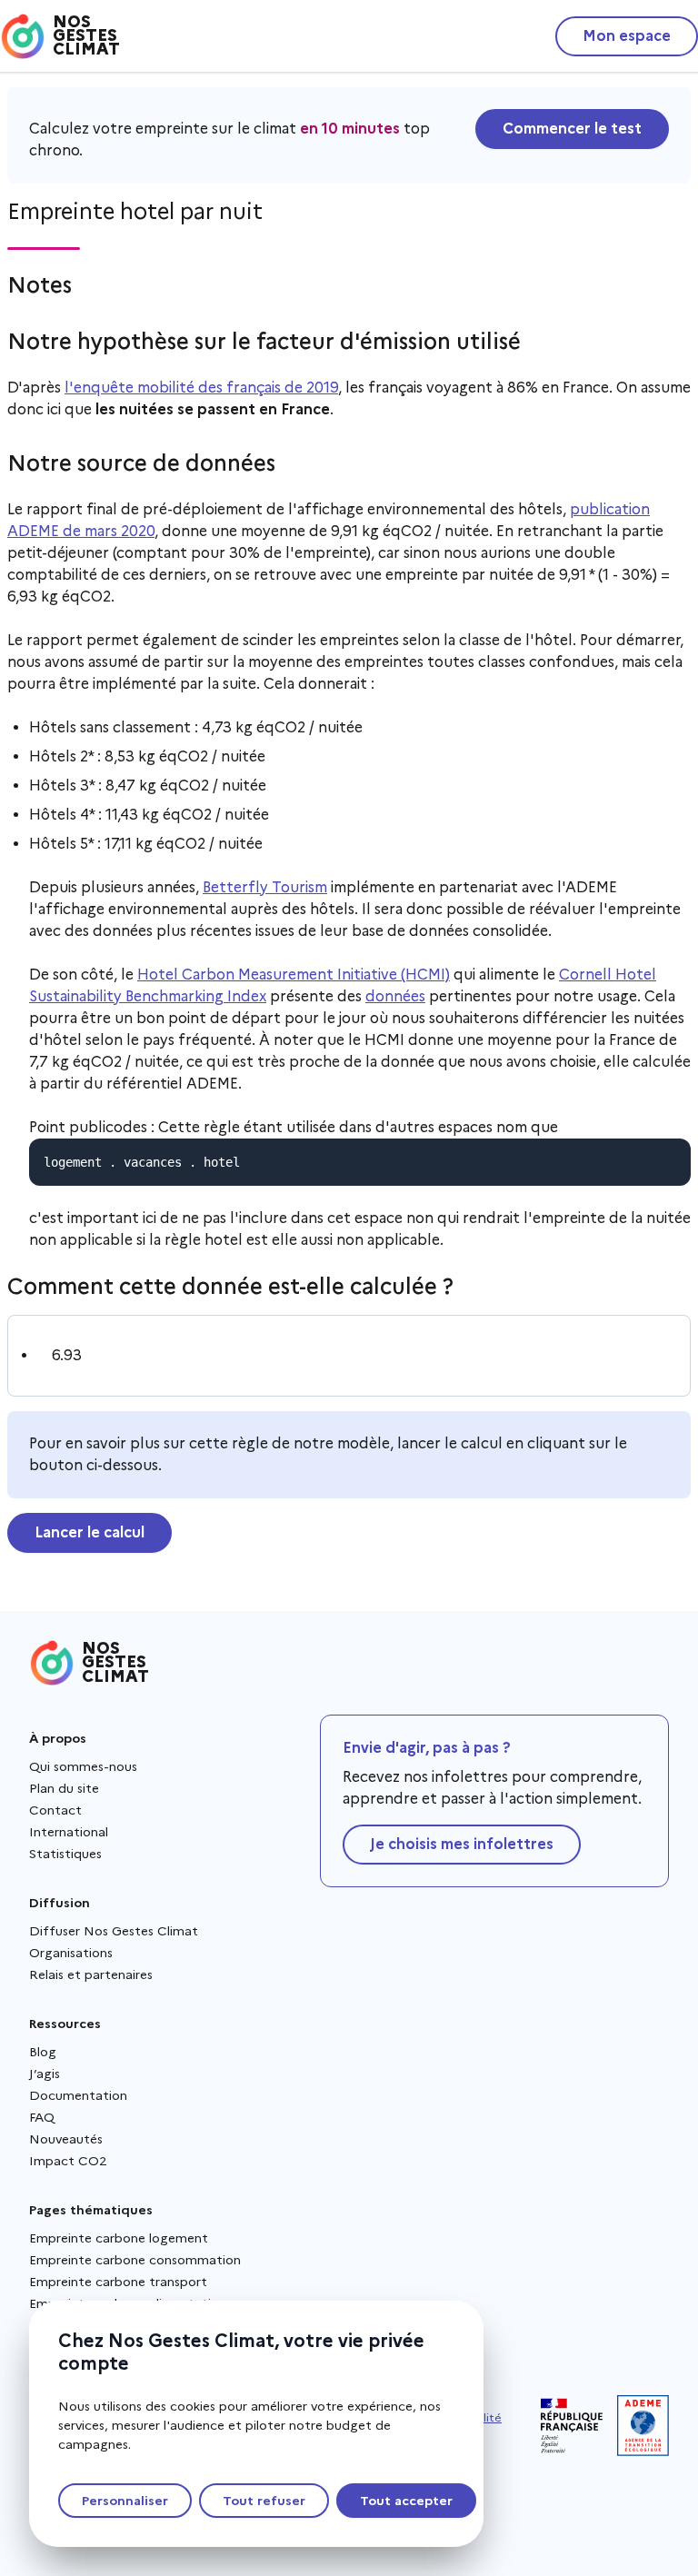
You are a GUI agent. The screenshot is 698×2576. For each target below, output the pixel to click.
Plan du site (64, 1788)
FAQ (42, 2117)
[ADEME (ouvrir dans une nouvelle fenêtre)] (643, 2426)
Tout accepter (406, 2501)
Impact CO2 (68, 2161)
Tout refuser (264, 2501)
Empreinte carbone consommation (135, 2260)
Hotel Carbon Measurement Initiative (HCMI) (294, 975)
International (69, 1832)
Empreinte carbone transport (118, 2282)
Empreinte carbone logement (119, 2238)
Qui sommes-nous (83, 1766)
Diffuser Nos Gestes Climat (114, 1931)
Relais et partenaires (91, 1974)
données (395, 996)
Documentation (78, 2095)
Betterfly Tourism (265, 887)
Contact (55, 1810)
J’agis (45, 2074)
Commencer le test (572, 129)
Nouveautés (66, 2139)
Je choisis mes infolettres (462, 1844)
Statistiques (65, 1854)
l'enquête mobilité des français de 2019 (201, 388)
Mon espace (627, 36)
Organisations (71, 1953)
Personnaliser (125, 2501)
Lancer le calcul (90, 1532)
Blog (43, 2052)
